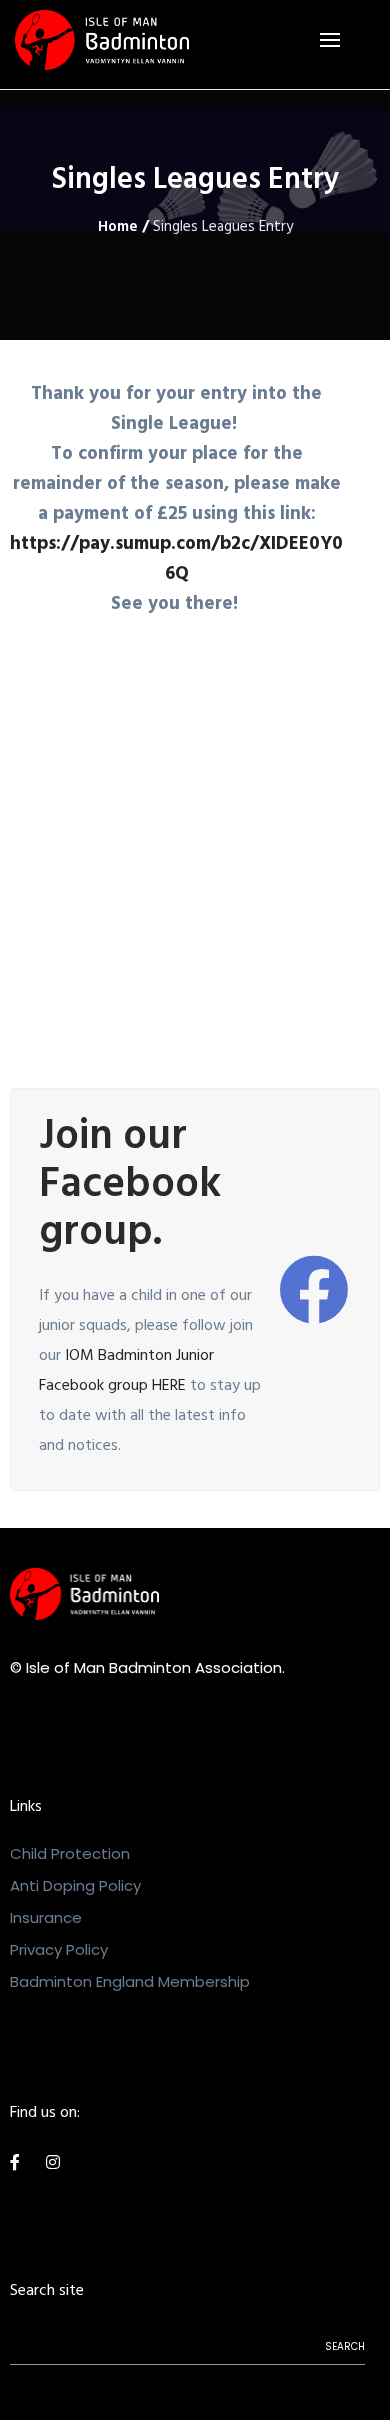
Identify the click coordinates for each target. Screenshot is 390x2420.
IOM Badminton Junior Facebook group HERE (126, 1372)
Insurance (46, 1917)
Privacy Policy (59, 1949)
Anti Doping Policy (75, 1885)
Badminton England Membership (130, 1981)
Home (118, 228)
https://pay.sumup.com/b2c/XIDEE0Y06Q (176, 560)
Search (345, 2346)
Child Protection (70, 1853)
